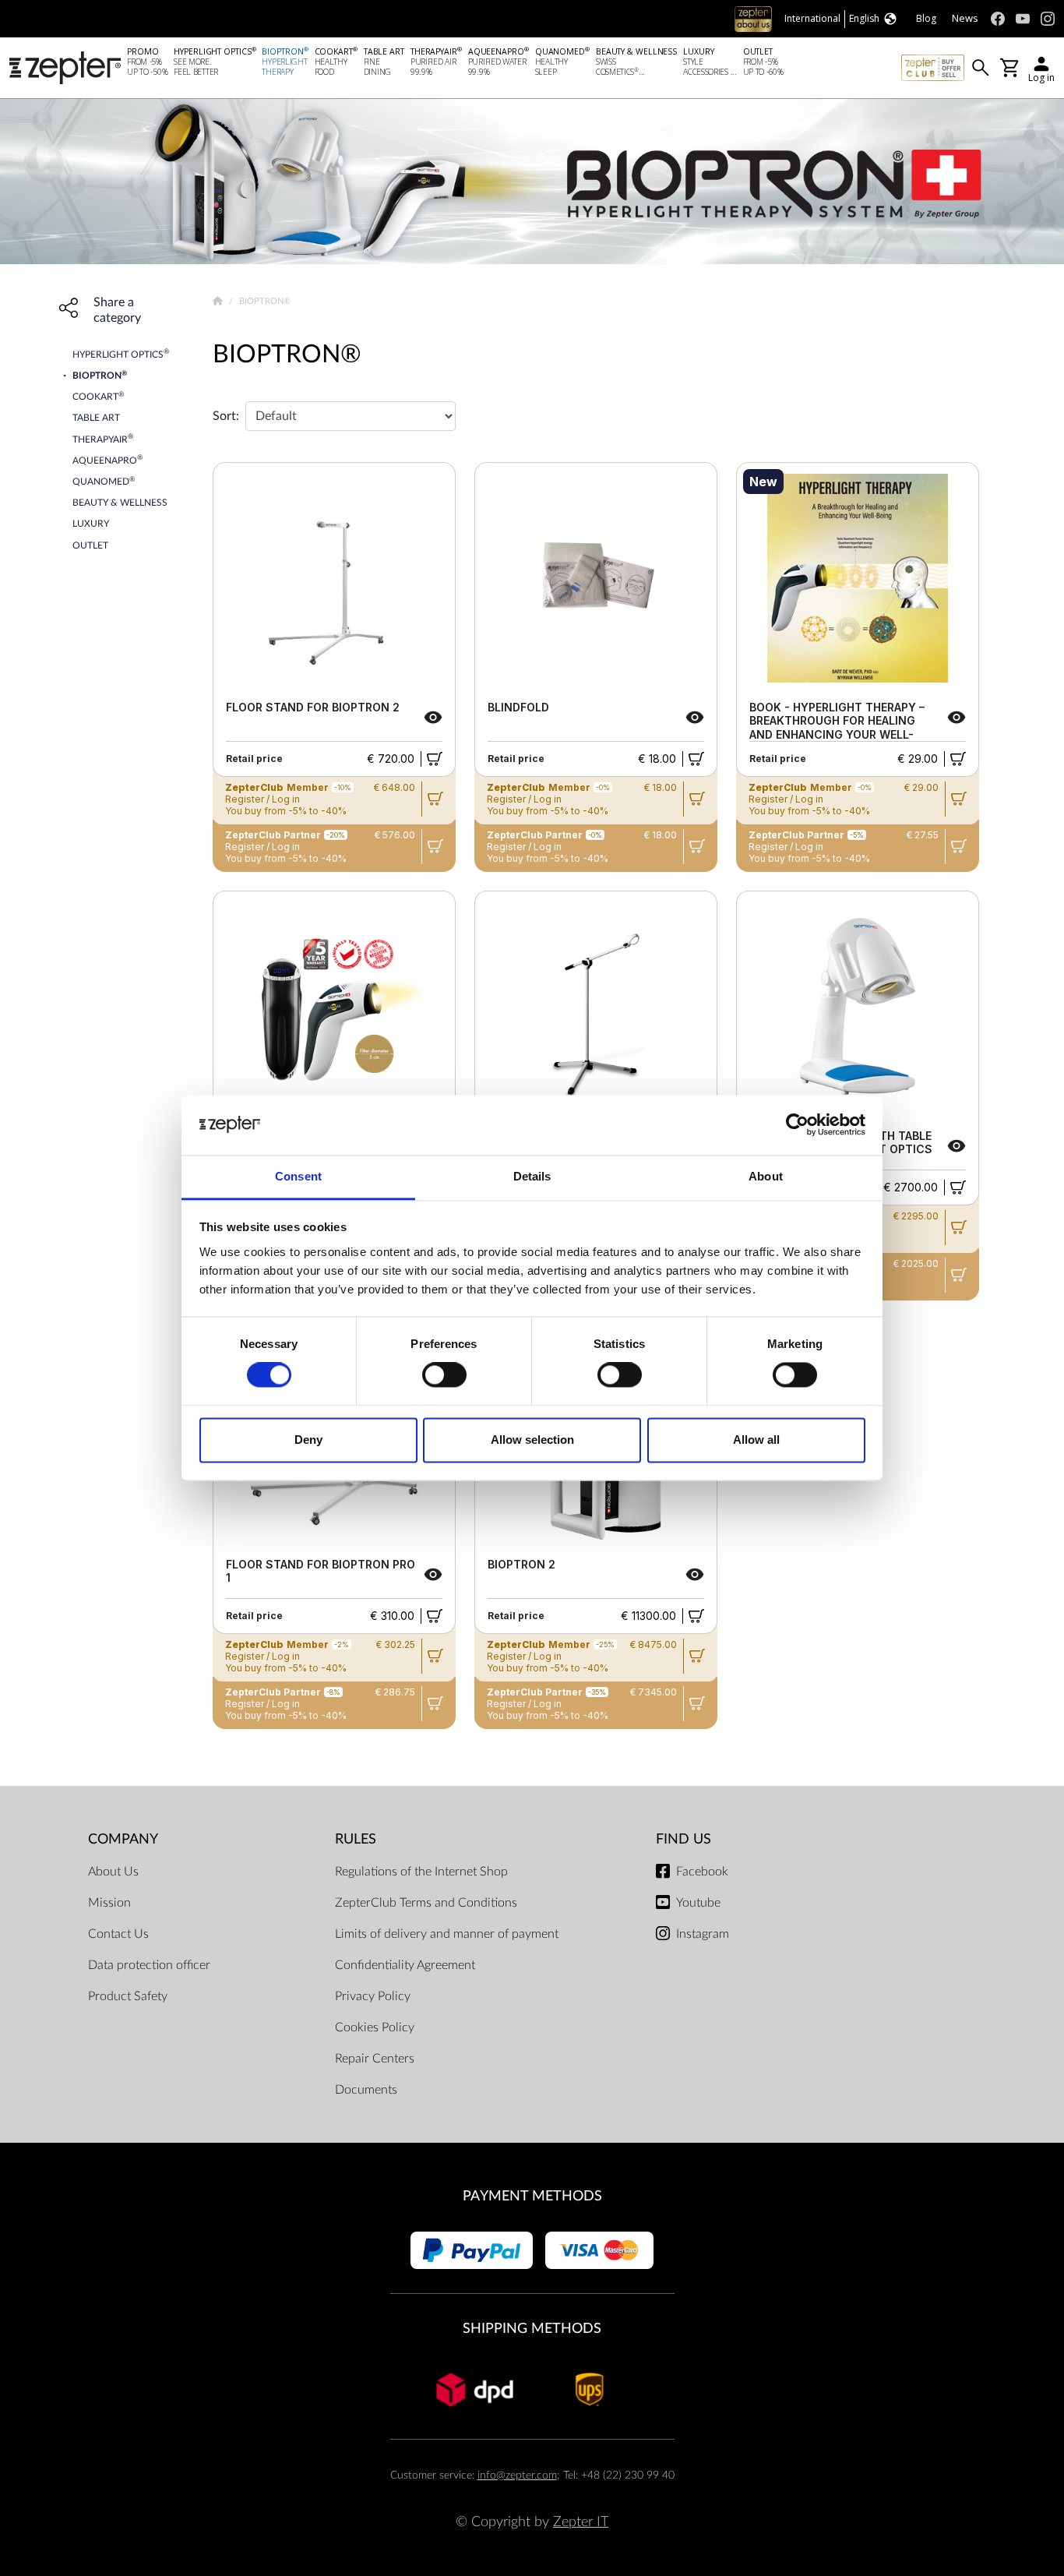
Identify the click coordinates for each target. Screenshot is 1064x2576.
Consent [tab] (298, 1176)
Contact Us (118, 1934)
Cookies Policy (375, 2027)
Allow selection (532, 1440)
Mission (109, 1903)
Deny (308, 1440)
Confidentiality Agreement (405, 1965)
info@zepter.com (517, 2475)
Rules (356, 1839)
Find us (683, 1839)
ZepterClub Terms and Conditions (426, 1903)
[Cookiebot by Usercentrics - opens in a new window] (797, 1125)
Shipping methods (532, 2329)
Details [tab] (532, 1176)
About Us (113, 1872)
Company (123, 1839)
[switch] (444, 1375)
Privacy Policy (373, 1996)
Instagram (703, 1934)
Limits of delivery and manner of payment (447, 1934)
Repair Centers (375, 2059)
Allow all (756, 1440)
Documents (366, 2090)
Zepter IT (581, 2522)
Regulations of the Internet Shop (421, 1872)
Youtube (698, 1903)
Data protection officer (149, 1965)
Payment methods (532, 2196)
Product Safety (128, 1996)
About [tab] (766, 1176)
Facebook (702, 1872)
